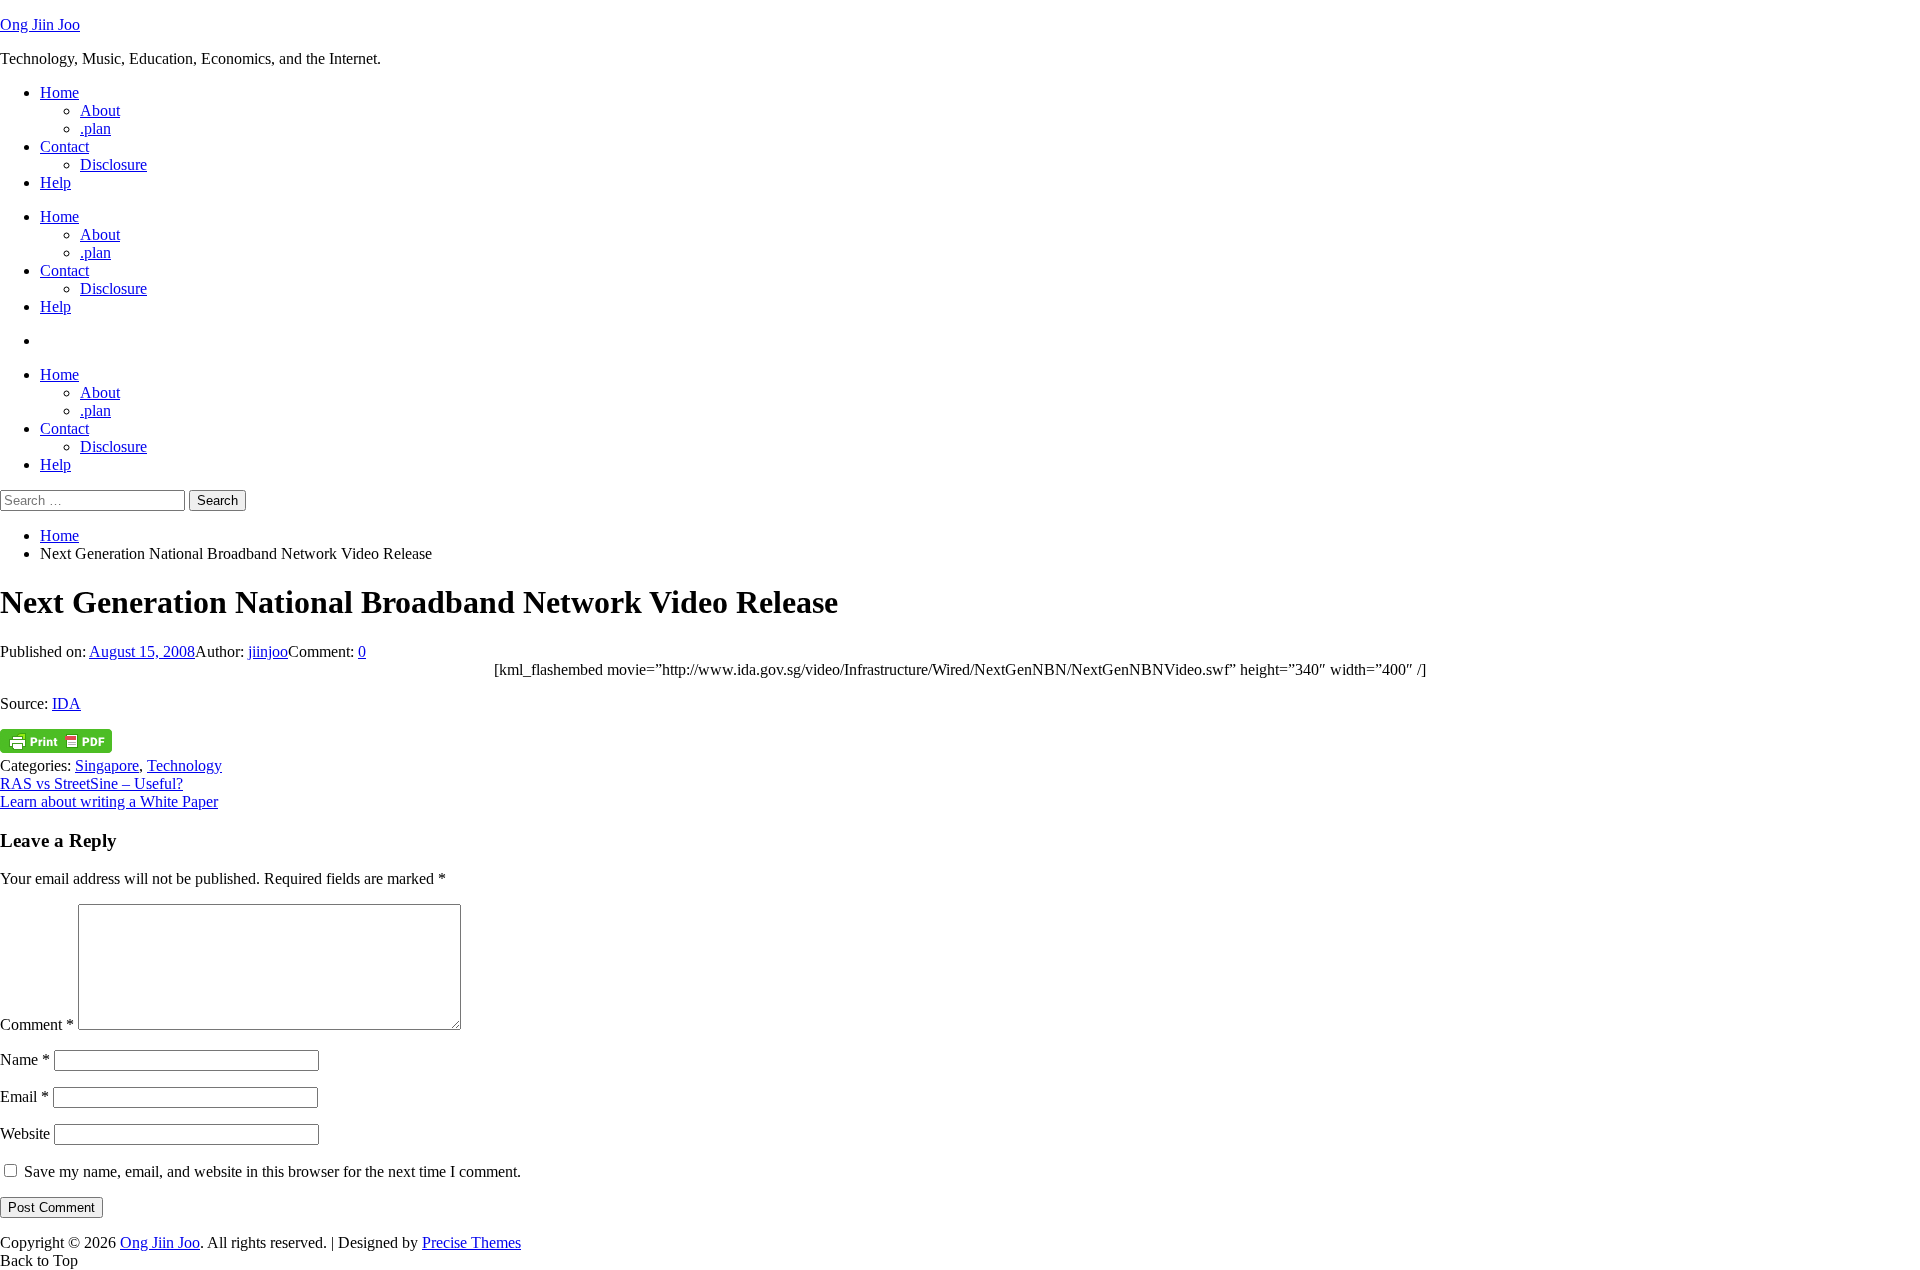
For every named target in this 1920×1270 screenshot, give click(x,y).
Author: (221, 651)
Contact (64, 146)
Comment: (323, 651)
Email (24, 1096)
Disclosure (113, 164)
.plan (95, 128)
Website (25, 1133)
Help (55, 182)
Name (25, 1059)
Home (59, 92)
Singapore (107, 765)
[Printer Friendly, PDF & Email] (56, 747)
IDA (66, 703)
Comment (37, 1024)
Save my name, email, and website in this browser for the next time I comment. (272, 1171)
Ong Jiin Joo (40, 24)
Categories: (37, 765)
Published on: (44, 651)
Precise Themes (471, 1242)
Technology (184, 765)
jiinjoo (268, 651)
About (100, 110)
